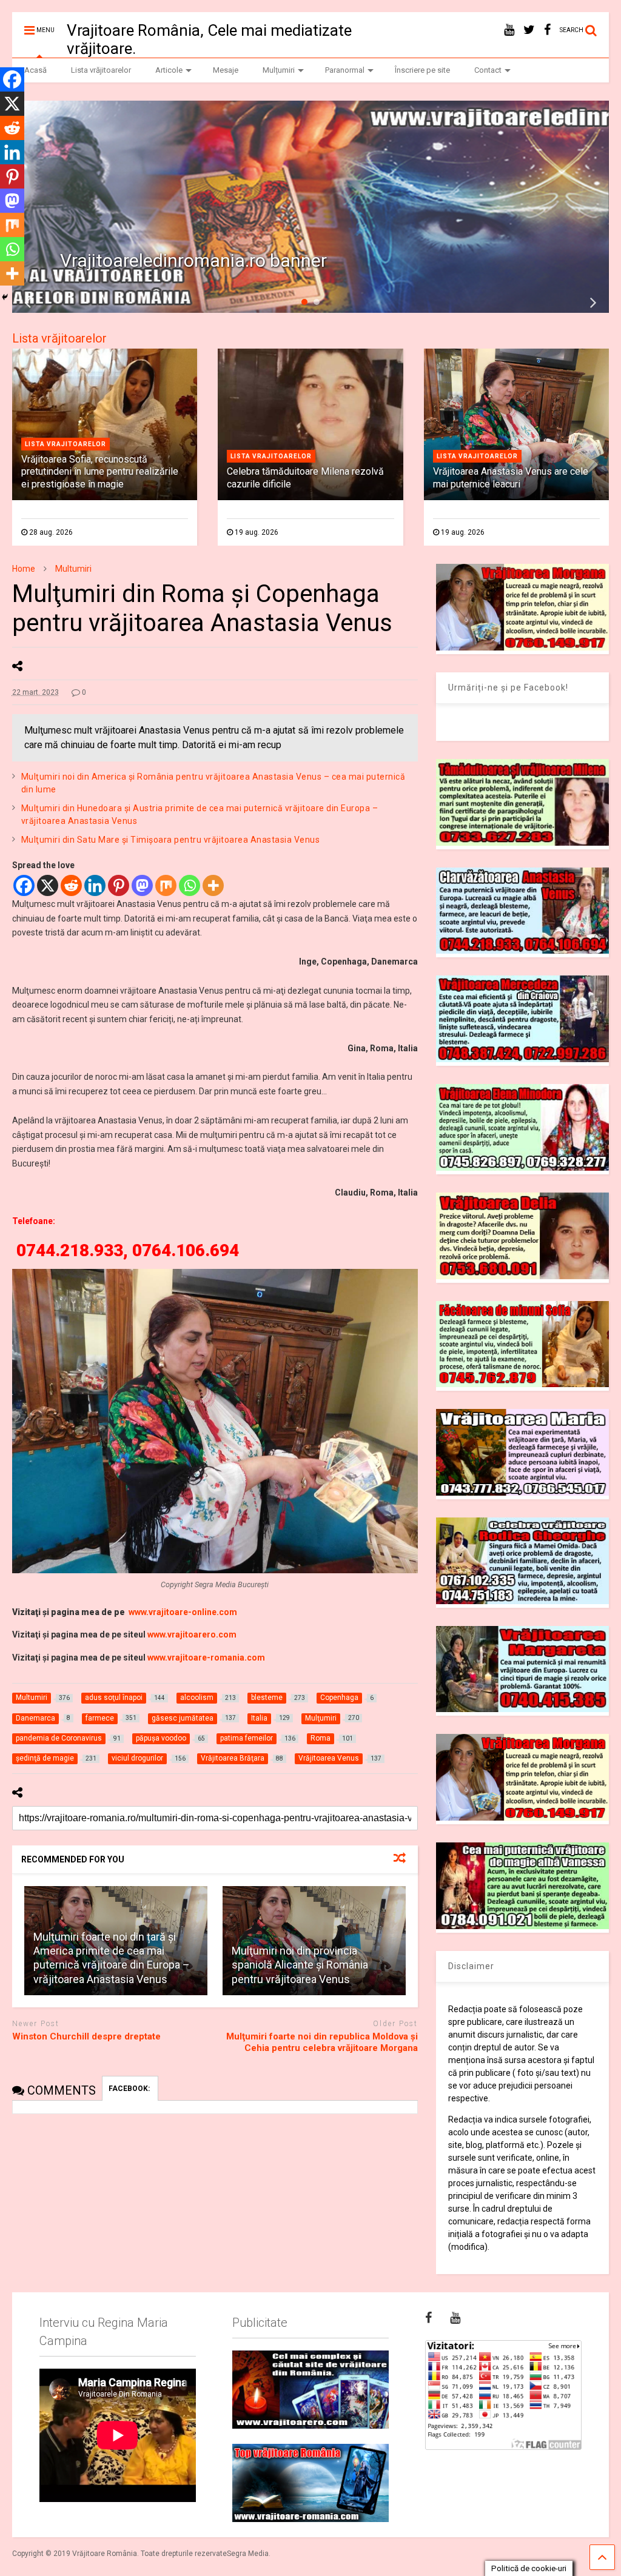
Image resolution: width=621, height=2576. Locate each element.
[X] (48, 885)
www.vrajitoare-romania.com (206, 1658)
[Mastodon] (142, 885)
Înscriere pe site (422, 70)
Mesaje (226, 70)
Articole (169, 70)
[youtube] (509, 30)
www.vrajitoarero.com (192, 1634)
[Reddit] (71, 885)
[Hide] (5, 297)
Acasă (35, 70)
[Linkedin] (95, 885)
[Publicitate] (310, 2390)
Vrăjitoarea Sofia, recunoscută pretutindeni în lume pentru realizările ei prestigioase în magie (100, 472)
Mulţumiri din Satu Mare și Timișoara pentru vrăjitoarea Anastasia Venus (171, 840)
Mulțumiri (279, 70)
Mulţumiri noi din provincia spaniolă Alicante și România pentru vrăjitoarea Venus (300, 1965)
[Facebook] (24, 885)
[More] (213, 885)
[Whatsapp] (190, 885)
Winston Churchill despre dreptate (86, 2036)
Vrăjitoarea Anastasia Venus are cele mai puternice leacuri (511, 478)
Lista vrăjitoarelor (101, 70)
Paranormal (345, 70)
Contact (488, 70)
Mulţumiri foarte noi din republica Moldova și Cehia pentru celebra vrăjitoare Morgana (322, 2042)
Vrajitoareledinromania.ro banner (193, 260)
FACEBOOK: (130, 2089)
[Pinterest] (119, 885)
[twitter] (529, 30)
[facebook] (547, 30)
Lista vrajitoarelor (65, 444)
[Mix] (166, 885)
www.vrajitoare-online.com (183, 1612)
